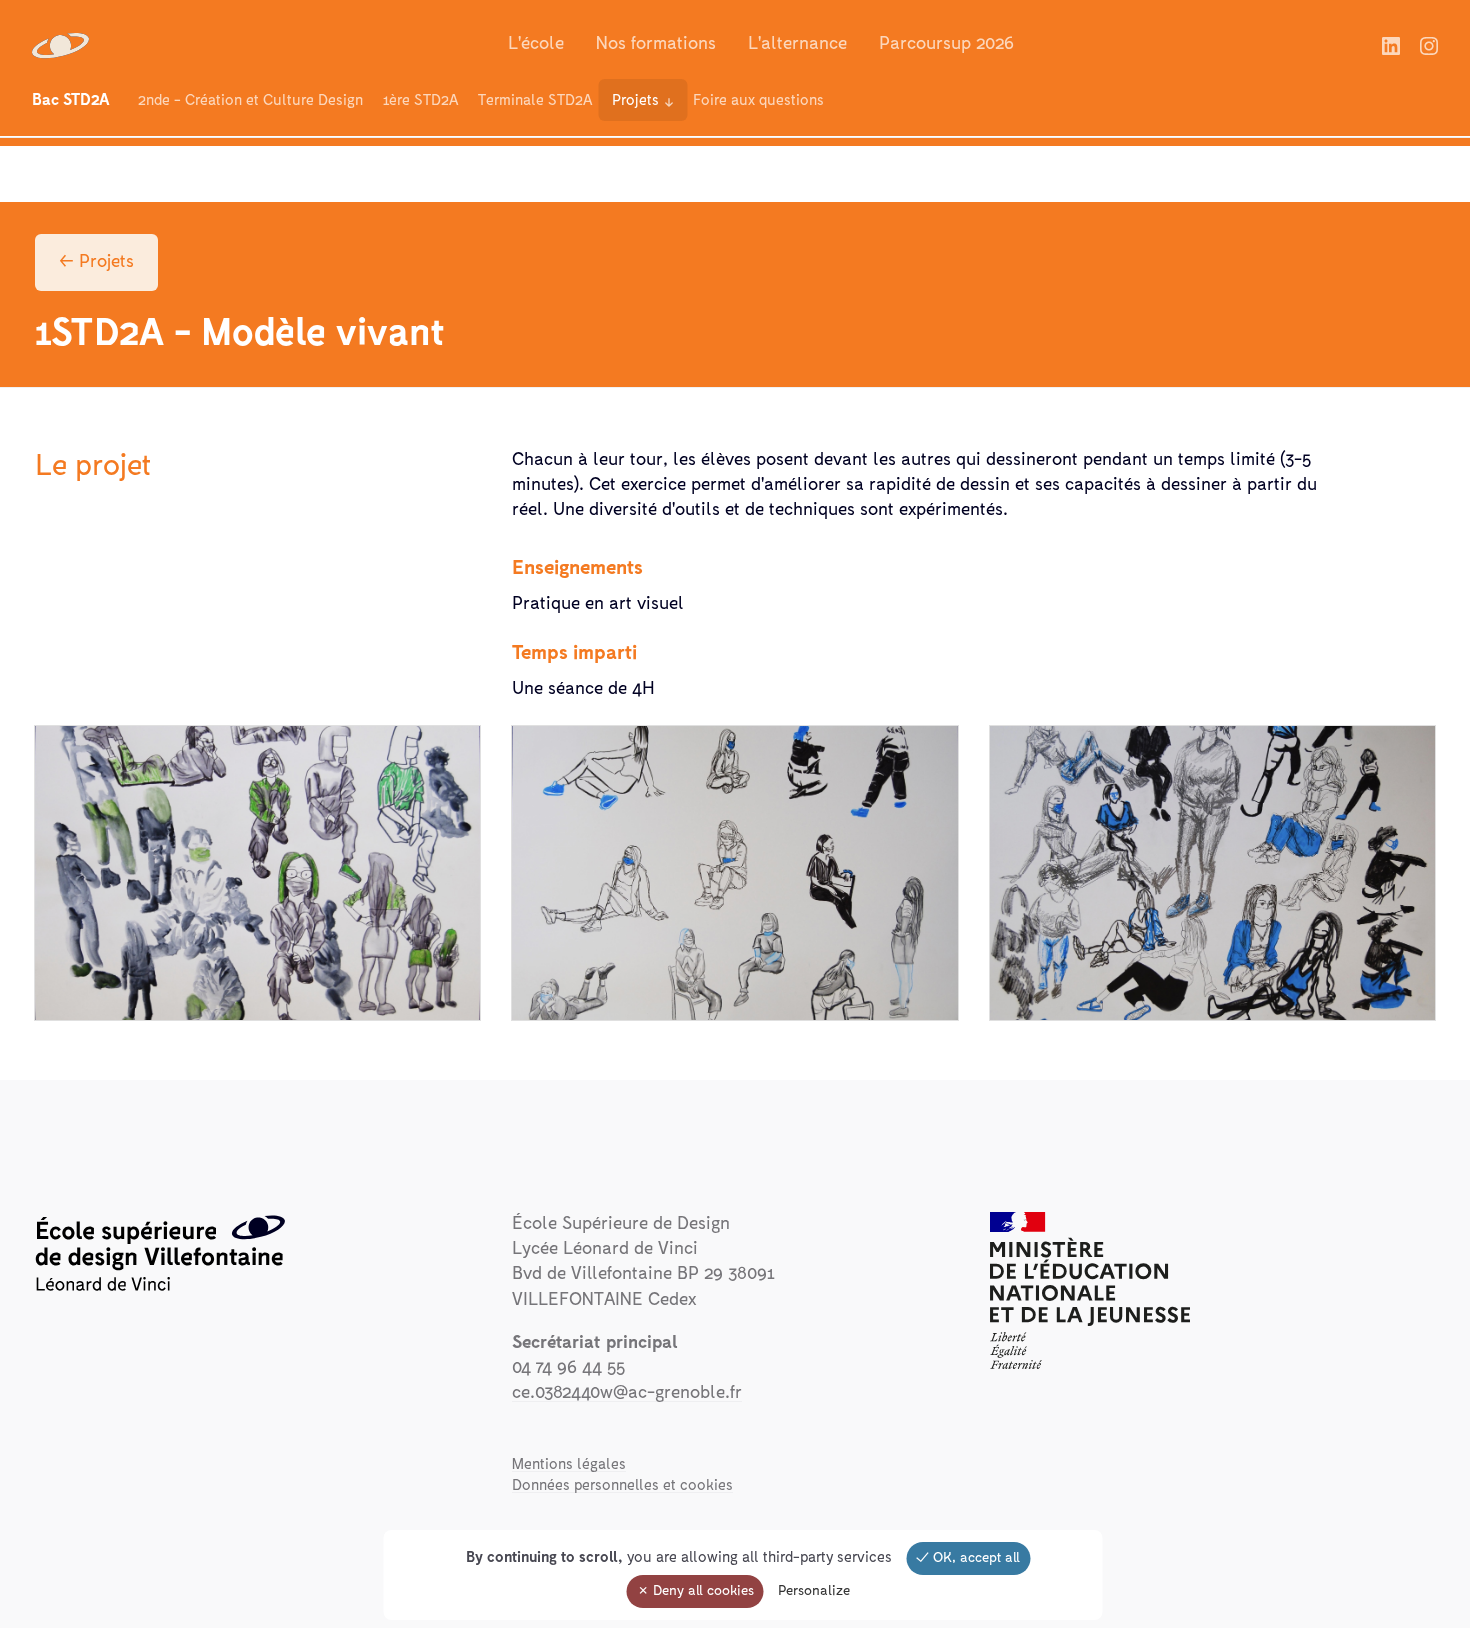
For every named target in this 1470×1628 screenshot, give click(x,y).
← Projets (96, 262)
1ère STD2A (420, 100)
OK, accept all (974, 1558)
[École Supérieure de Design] (62, 45)
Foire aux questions (758, 100)
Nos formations (656, 44)
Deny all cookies (701, 1591)
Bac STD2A (71, 100)
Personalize (814, 1591)
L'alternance (797, 44)
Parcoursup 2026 (946, 44)
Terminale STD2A (535, 100)
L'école (536, 44)
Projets (635, 100)
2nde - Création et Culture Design (250, 100)
